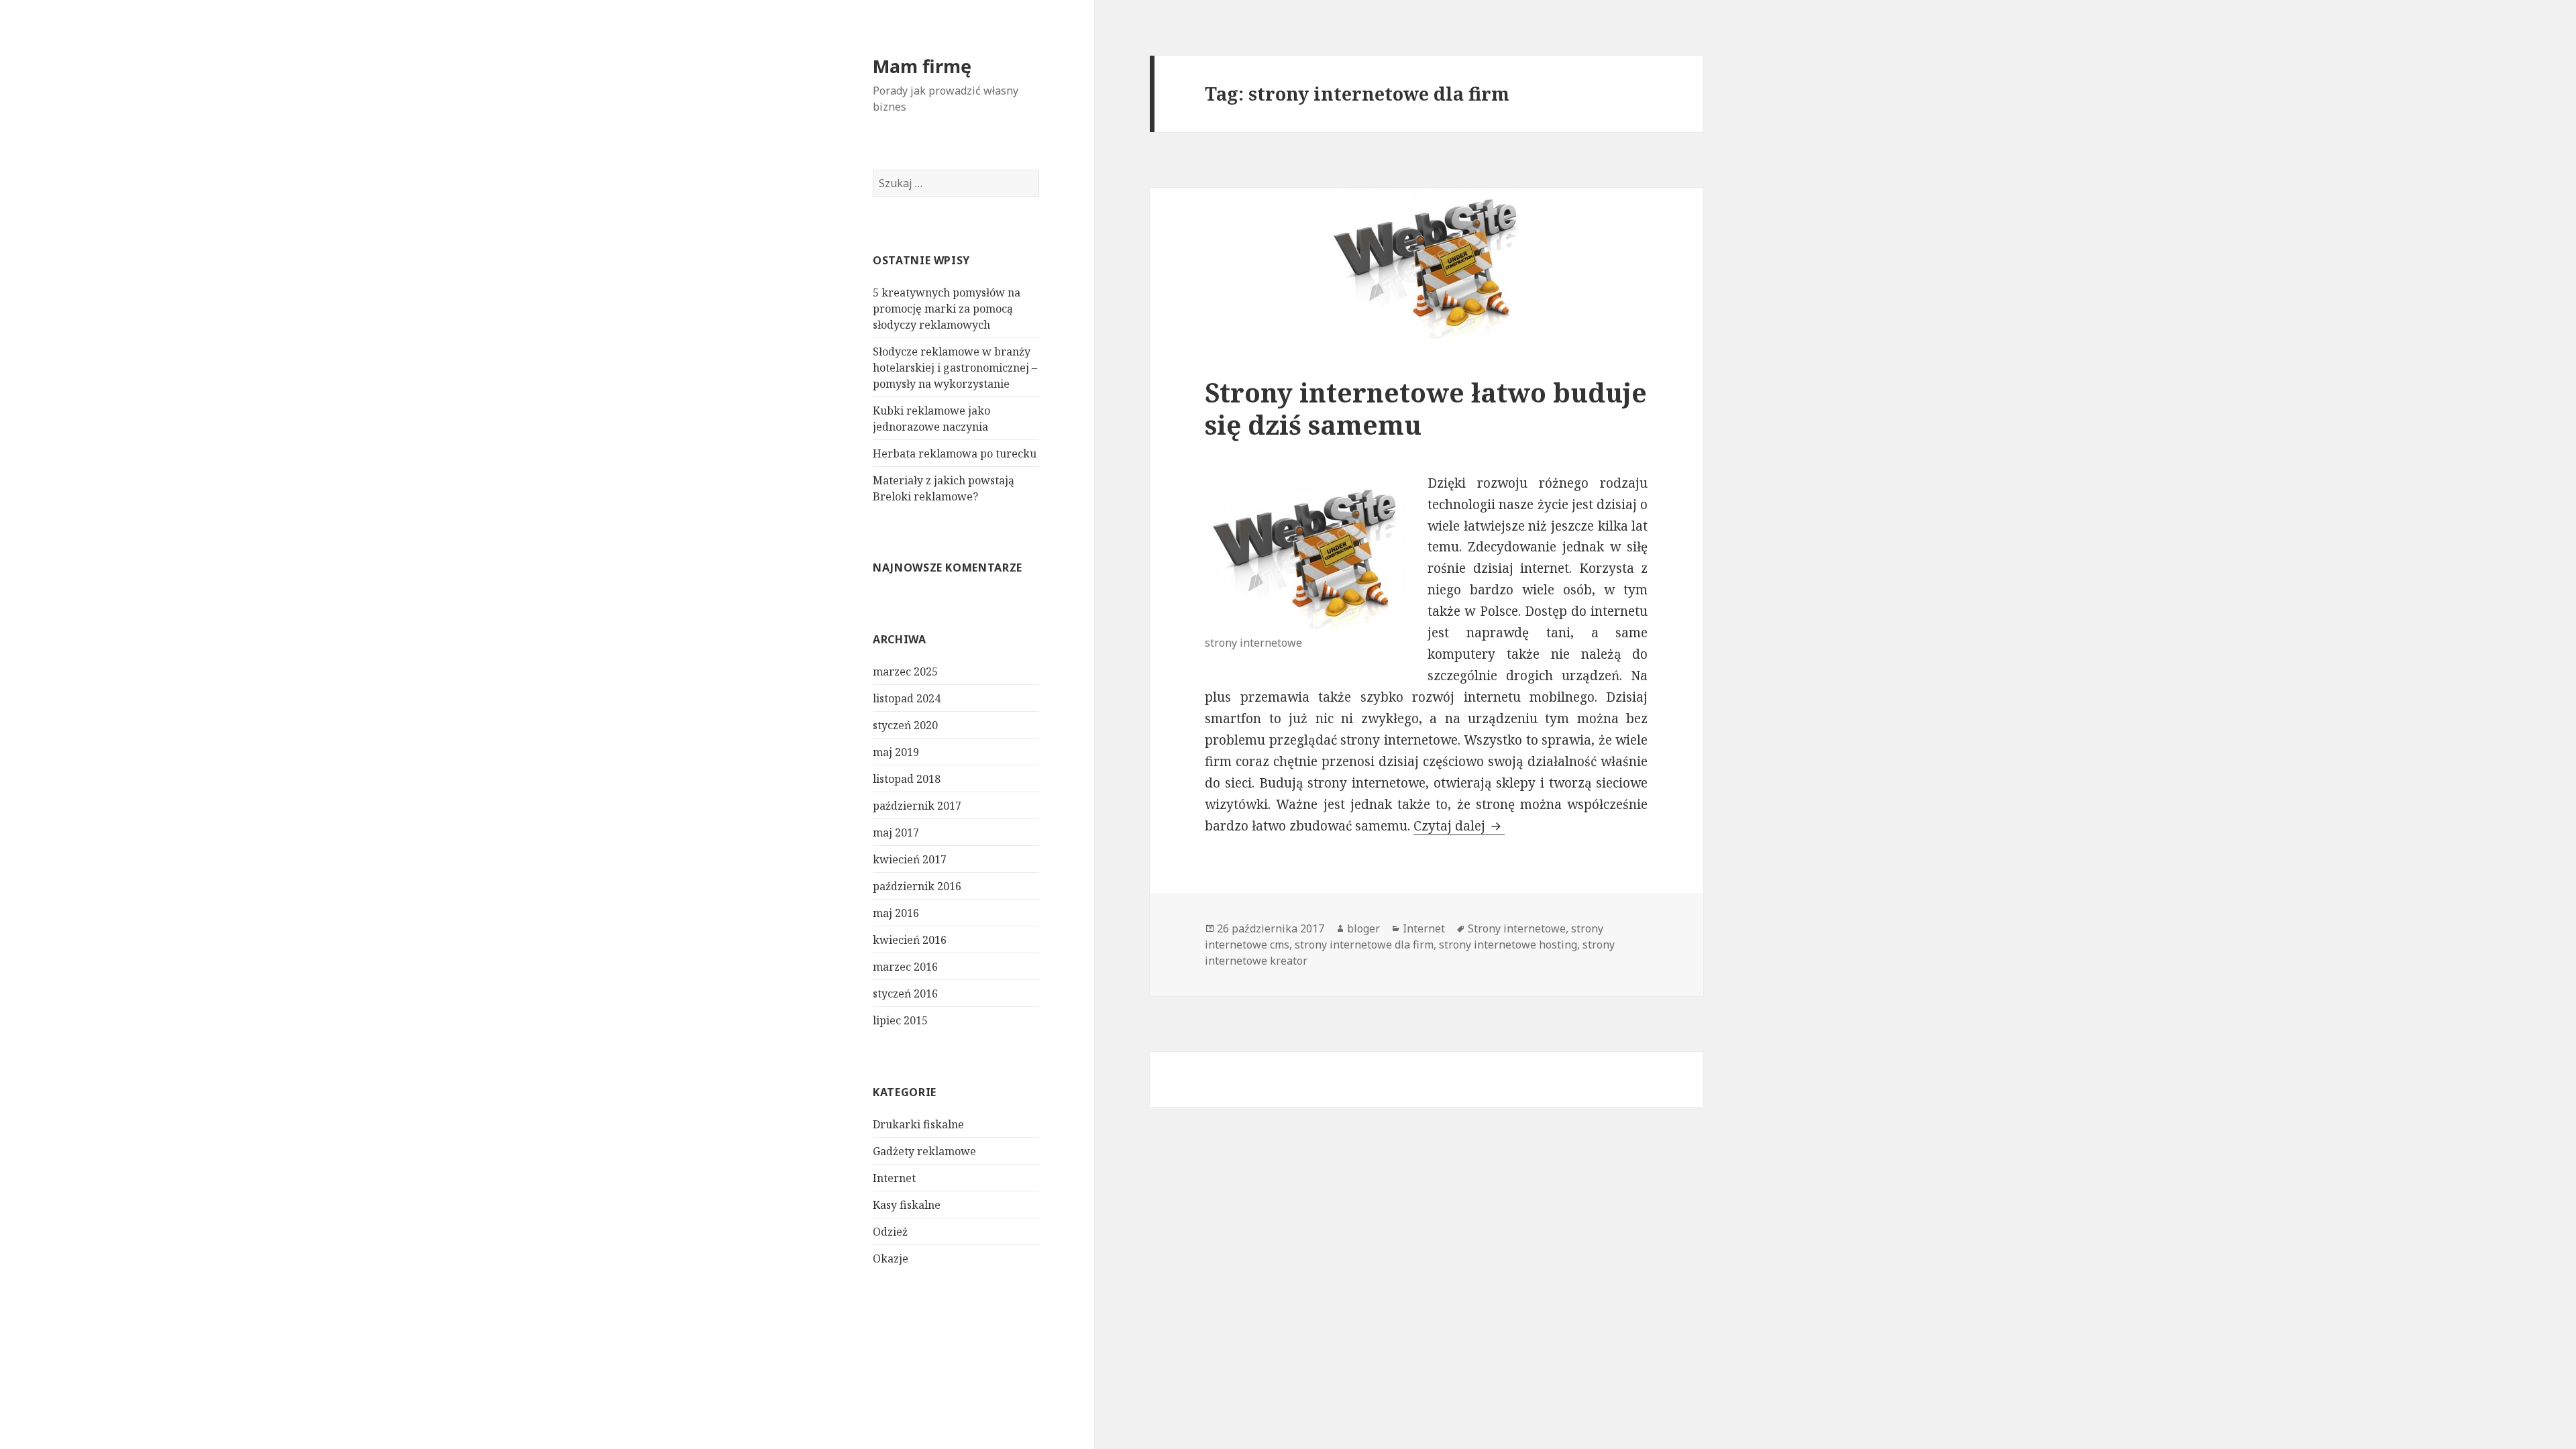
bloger (1363, 928)
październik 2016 (917, 886)
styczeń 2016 (905, 994)
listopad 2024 (907, 698)
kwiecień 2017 (910, 859)
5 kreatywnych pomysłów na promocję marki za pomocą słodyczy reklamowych (947, 309)
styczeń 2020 (905, 725)
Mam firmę (922, 66)
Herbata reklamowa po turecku (955, 453)
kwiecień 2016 (910, 940)
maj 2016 (896, 913)
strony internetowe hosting (1508, 945)
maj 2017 (896, 833)
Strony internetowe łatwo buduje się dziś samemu (1426, 408)
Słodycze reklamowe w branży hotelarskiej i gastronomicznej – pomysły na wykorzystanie (955, 368)
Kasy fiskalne (907, 1205)
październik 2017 (917, 806)
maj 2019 (896, 752)
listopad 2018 (907, 779)
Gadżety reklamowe (924, 1151)
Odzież (890, 1232)
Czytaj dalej (1459, 826)
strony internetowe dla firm (1364, 945)
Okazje (891, 1258)
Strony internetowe (1517, 928)
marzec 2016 (905, 967)
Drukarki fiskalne (918, 1124)
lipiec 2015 (900, 1020)
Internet (894, 1178)
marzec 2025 (905, 672)
